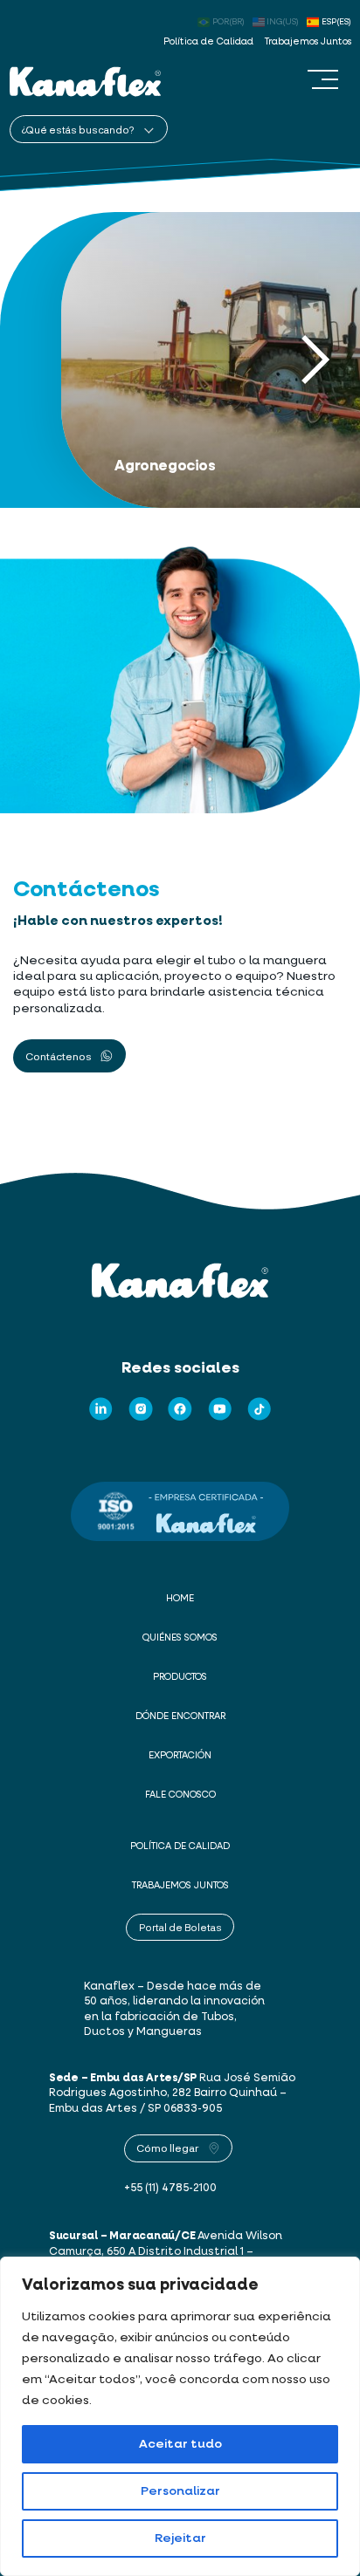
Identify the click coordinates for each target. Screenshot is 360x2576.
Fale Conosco (180, 1795)
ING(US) (283, 22)
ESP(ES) (336, 22)
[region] (180, 2416)
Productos (180, 1677)
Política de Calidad (208, 42)
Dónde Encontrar (180, 1716)
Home (180, 1599)
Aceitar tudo (180, 2444)
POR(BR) (228, 22)
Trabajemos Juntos (308, 42)
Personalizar (180, 2491)
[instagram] (141, 1409)
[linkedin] (100, 1409)
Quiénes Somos (180, 1638)
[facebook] (180, 1409)
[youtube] (220, 1409)
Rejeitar (180, 2538)
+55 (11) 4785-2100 (170, 2188)
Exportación (180, 1756)
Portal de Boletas (180, 1927)
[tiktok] (260, 1409)
